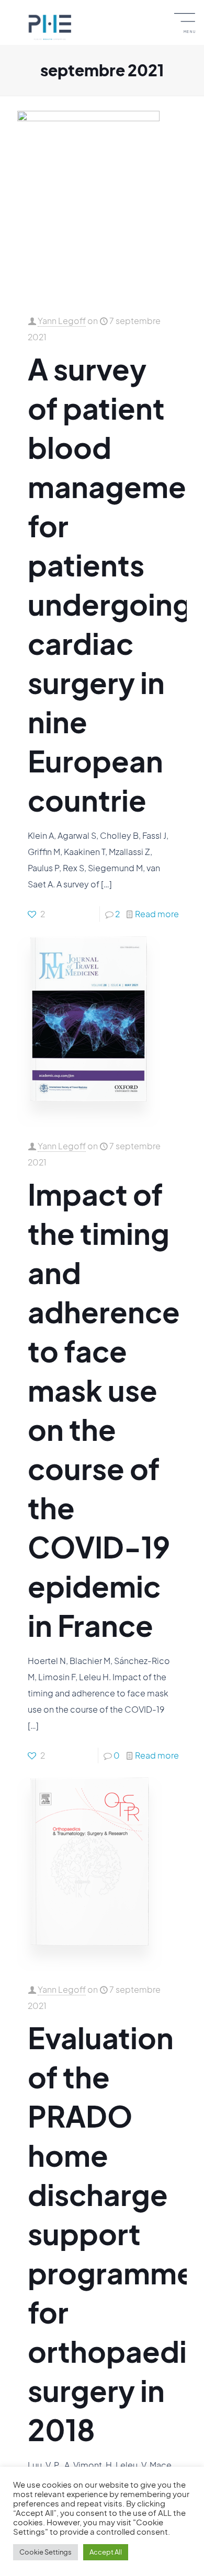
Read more (157, 914)
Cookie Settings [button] (46, 2552)
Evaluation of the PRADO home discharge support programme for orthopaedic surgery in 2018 (116, 2233)
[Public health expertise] (50, 26)
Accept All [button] (106, 2552)
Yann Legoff (62, 321)
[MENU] (190, 16)
